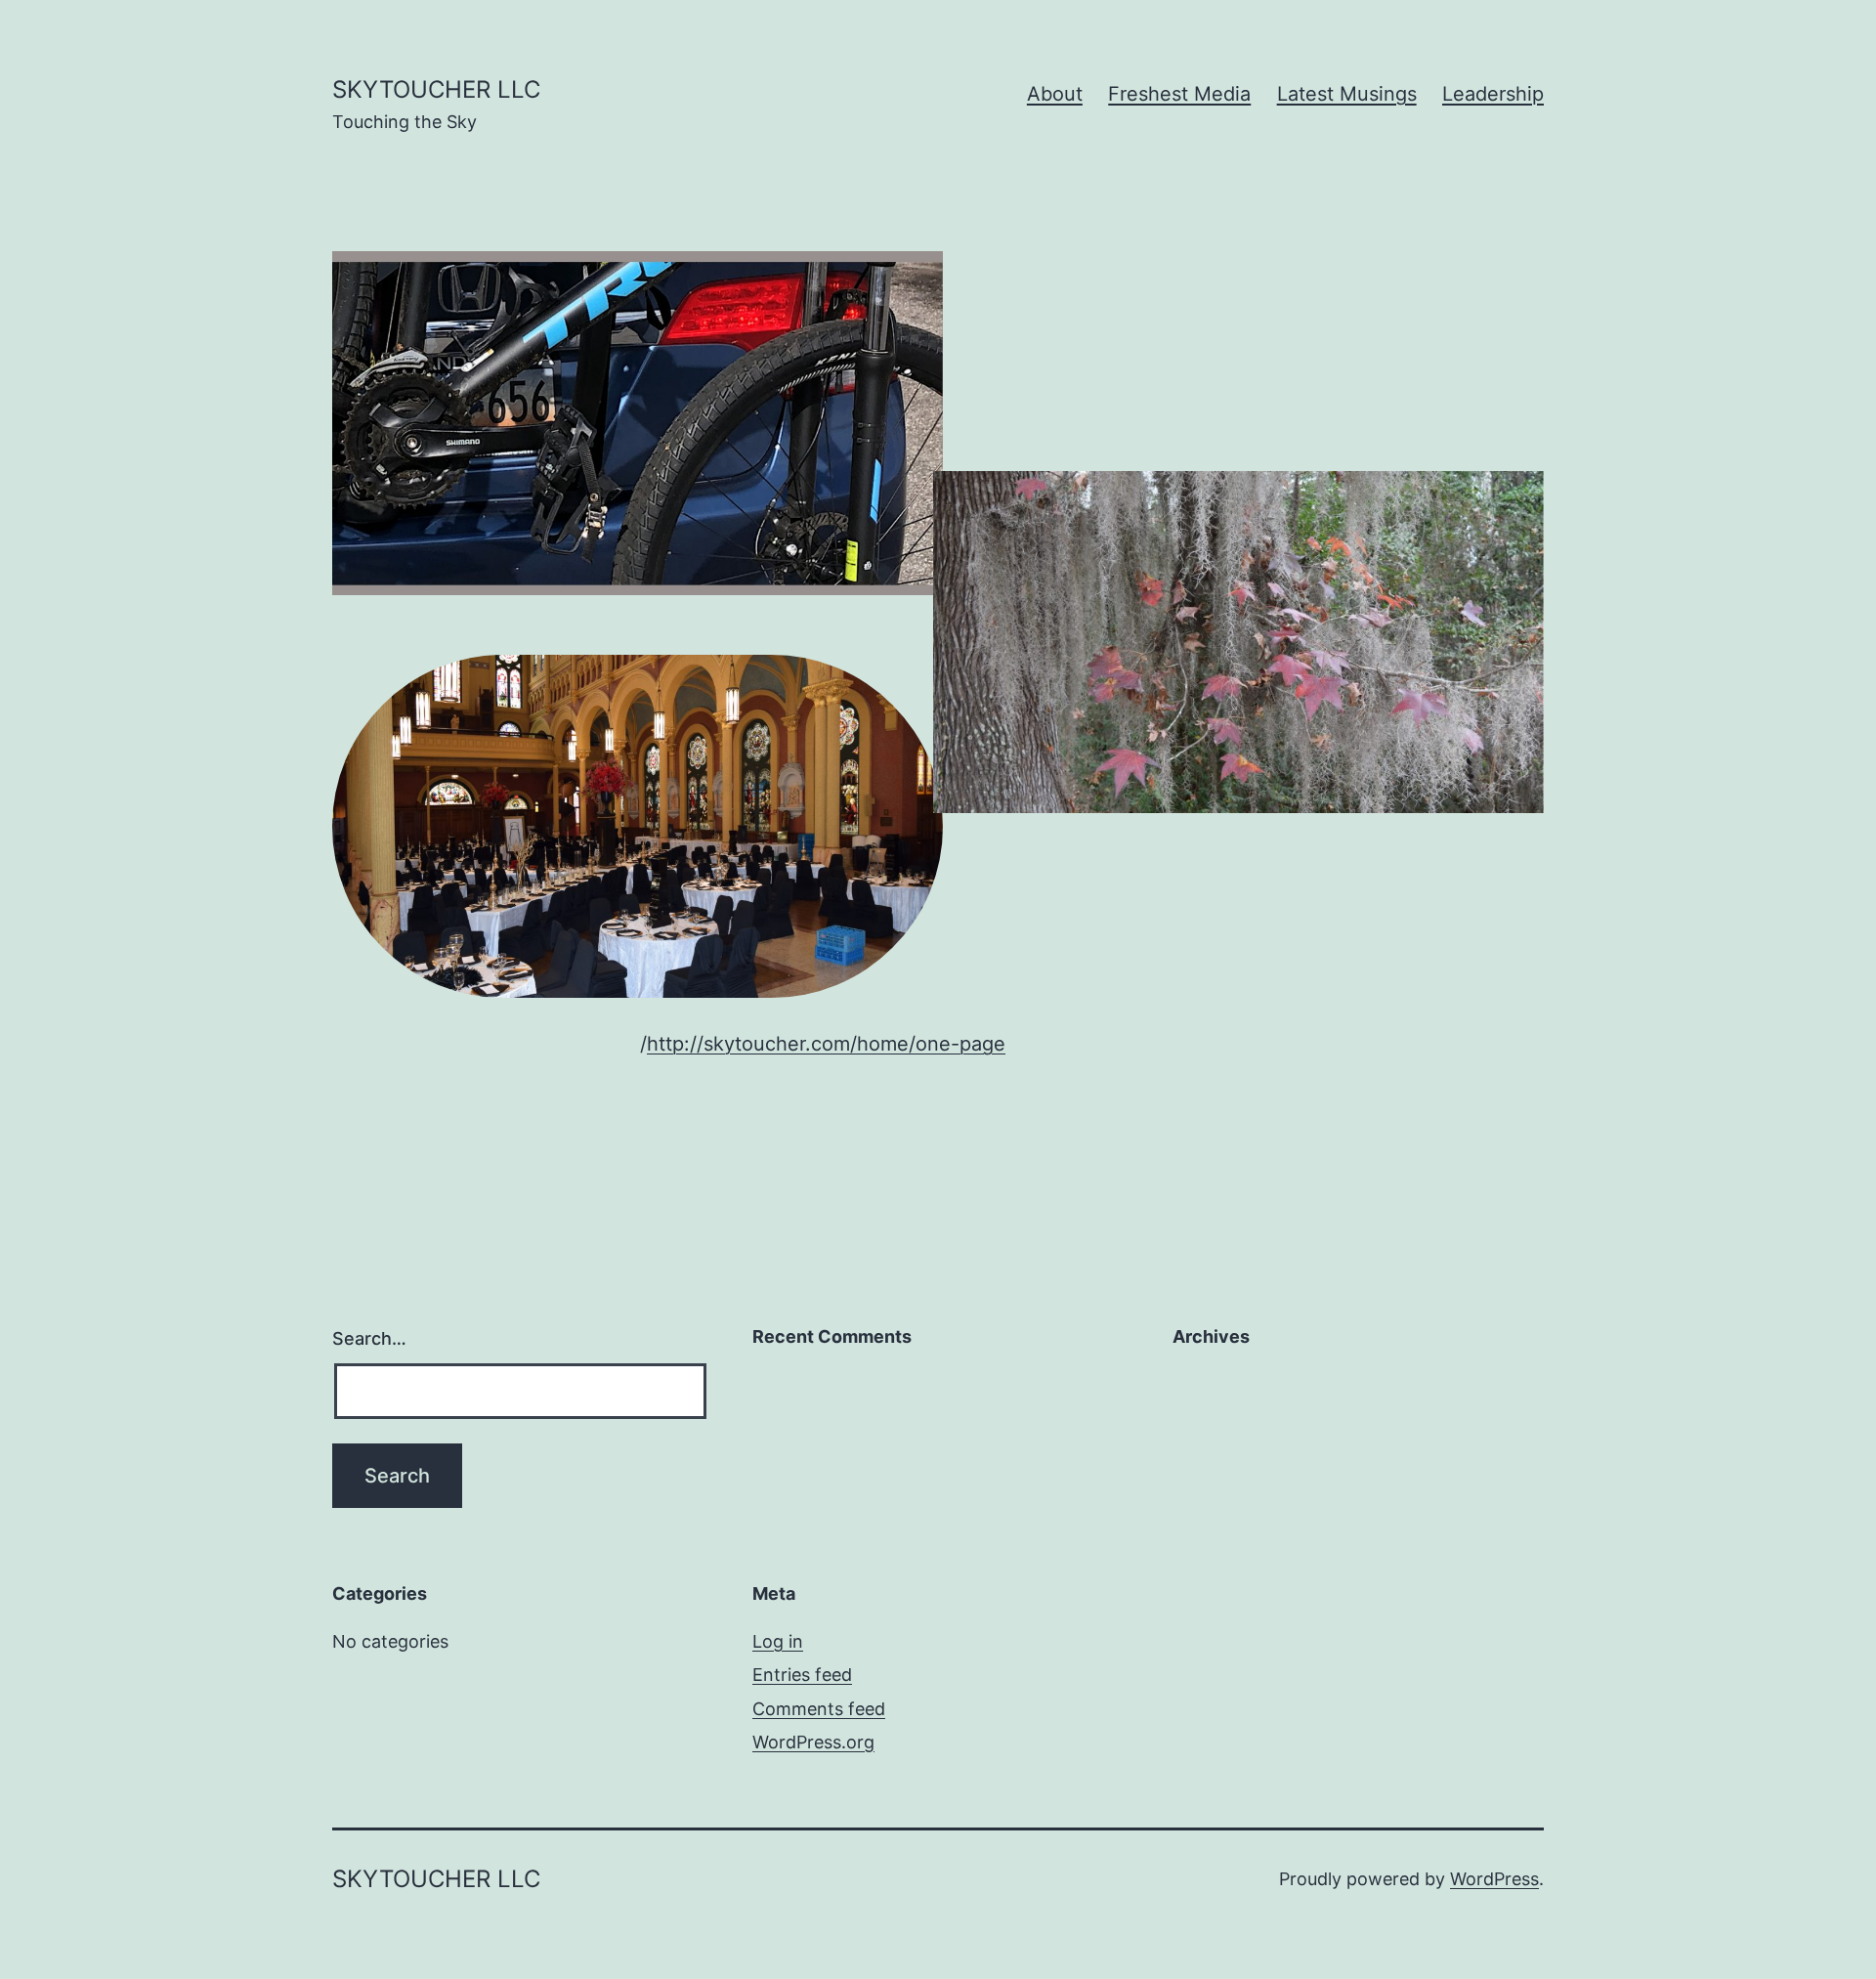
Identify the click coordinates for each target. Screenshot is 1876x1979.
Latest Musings (1347, 94)
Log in (778, 1641)
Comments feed (819, 1709)
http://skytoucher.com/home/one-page (826, 1044)
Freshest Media (1179, 94)
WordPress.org (813, 1742)
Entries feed (802, 1675)
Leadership (1493, 94)
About (1055, 94)
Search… (369, 1338)
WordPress (1494, 1879)
